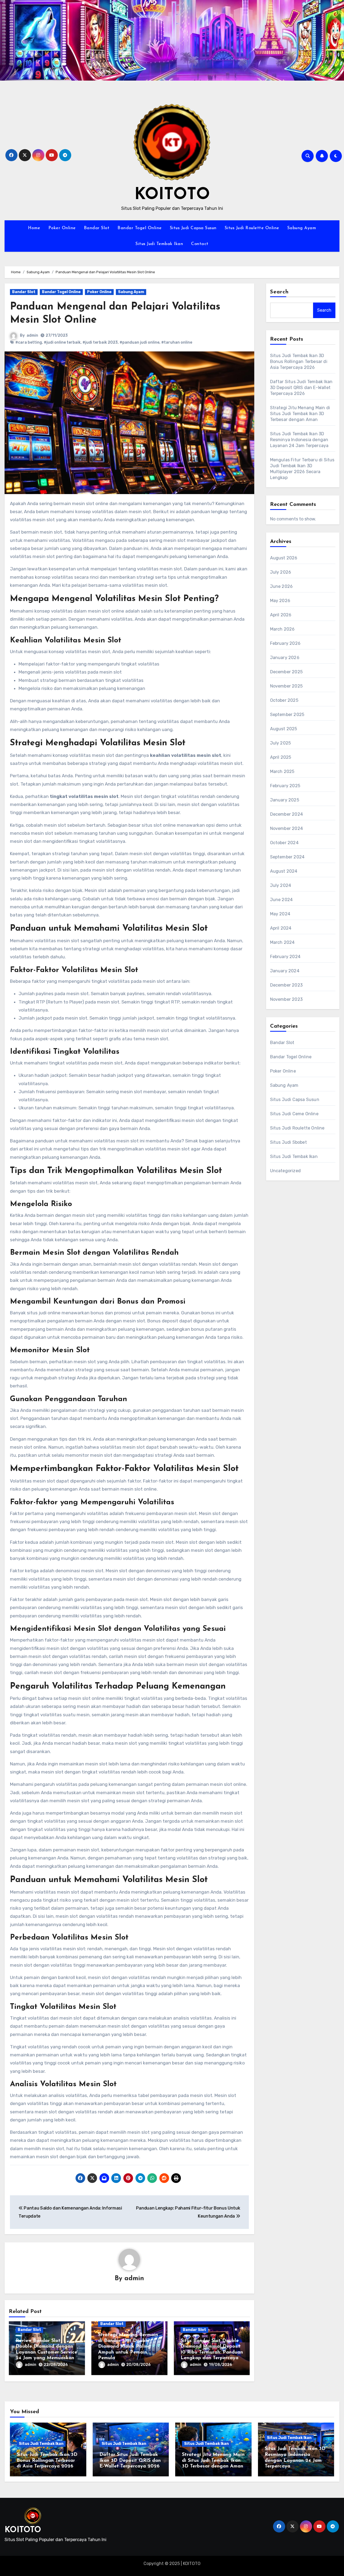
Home (34, 228)
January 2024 (285, 971)
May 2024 (280, 914)
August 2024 (284, 871)
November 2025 (286, 686)
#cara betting (29, 342)
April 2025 (281, 757)
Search (279, 292)
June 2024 (282, 900)
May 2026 (280, 601)
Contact (200, 244)
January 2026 (285, 658)
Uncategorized (286, 1171)
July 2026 (281, 572)
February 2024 (285, 957)
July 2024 (281, 885)
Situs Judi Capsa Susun (193, 228)
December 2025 (286, 672)
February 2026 (285, 643)
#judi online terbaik (62, 342)
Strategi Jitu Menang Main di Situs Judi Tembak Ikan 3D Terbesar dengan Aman (300, 414)
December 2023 (286, 985)
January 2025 (285, 800)
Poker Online (62, 228)
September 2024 (287, 857)
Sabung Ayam (302, 228)
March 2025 (282, 771)
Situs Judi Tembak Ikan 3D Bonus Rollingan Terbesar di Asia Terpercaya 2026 (299, 361)
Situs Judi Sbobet (289, 1142)
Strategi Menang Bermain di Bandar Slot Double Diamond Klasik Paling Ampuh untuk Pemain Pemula (128, 2347)
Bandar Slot (97, 228)
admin (32, 335)
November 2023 (286, 999)
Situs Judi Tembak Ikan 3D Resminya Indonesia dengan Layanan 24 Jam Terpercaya (299, 440)
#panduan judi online (139, 342)
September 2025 (287, 715)
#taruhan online (177, 342)
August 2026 (284, 558)
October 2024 (284, 843)
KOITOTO (172, 195)
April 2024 (281, 928)
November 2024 (287, 828)
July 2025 (281, 743)
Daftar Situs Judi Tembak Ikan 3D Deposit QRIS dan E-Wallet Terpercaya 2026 (301, 388)
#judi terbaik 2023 (100, 342)
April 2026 (281, 615)
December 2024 (287, 814)
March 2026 (282, 629)
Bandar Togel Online (140, 228)
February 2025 (285, 786)
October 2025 (284, 700)
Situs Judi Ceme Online (294, 1114)
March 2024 (282, 942)
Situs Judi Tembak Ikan (159, 244)
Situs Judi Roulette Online (252, 228)
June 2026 (282, 586)
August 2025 (284, 729)
